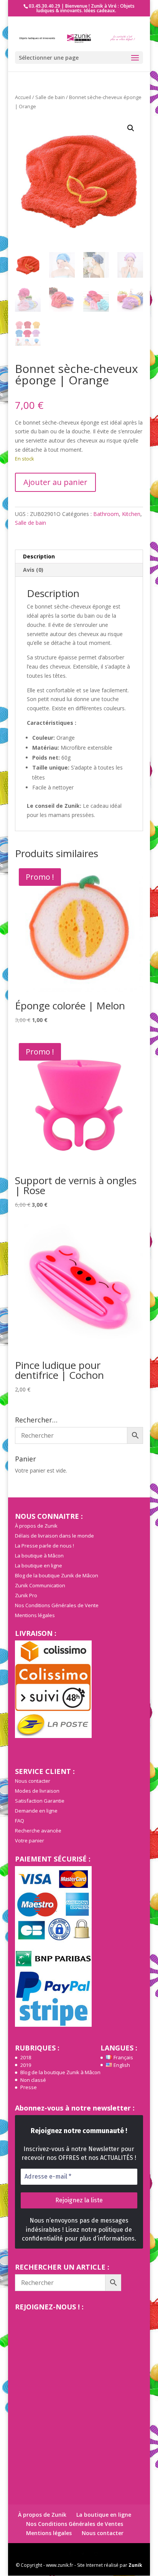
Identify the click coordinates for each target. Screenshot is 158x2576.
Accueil (23, 97)
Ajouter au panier (55, 482)
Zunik (135, 2565)
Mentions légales (35, 1615)
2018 (26, 2057)
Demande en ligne (36, 1811)
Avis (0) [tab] (33, 570)
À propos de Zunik (36, 1526)
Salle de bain (50, 97)
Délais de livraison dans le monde (54, 1536)
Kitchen (131, 514)
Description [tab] (39, 556)
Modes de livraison (37, 1791)
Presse (29, 2087)
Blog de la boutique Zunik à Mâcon (60, 2072)
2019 (26, 2065)
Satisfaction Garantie (40, 1801)
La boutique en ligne (39, 1565)
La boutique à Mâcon (39, 1556)
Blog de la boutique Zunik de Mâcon (57, 1575)
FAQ (20, 1821)
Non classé (33, 2080)
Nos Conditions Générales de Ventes (75, 2524)
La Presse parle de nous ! (44, 1546)
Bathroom (106, 514)
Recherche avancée (38, 1831)
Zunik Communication (40, 1585)
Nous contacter (33, 1781)
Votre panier (30, 1840)
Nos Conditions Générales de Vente (57, 1605)
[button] (131, 128)
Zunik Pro (26, 1595)
